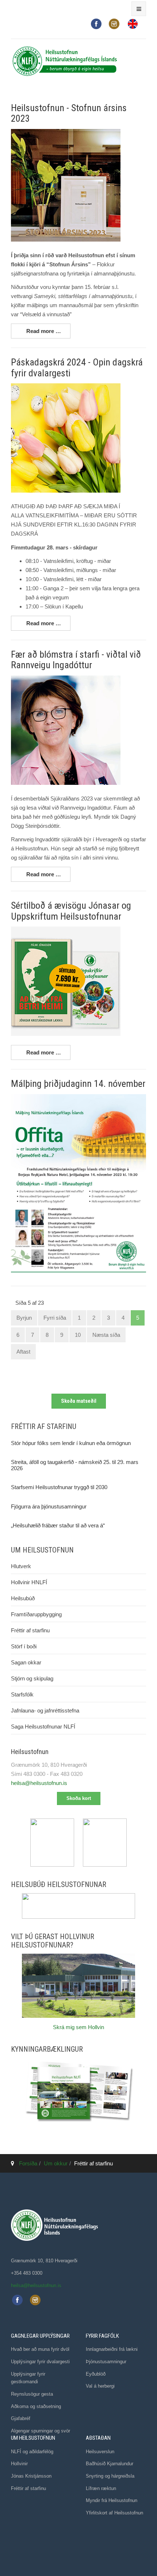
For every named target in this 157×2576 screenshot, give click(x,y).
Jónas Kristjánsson (31, 2476)
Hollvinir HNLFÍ (29, 1582)
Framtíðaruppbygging (36, 1614)
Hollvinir (19, 2464)
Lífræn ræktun (101, 2488)
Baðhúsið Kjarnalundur (110, 2464)
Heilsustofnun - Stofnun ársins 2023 (69, 113)
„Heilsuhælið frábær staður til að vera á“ (58, 1525)
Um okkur (56, 2163)
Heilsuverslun (100, 2452)
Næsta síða (106, 1335)
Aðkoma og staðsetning (36, 2406)
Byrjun (24, 1318)
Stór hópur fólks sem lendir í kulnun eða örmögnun (71, 1443)
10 (78, 1335)
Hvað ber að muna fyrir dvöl (40, 2349)
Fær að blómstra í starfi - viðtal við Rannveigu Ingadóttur (76, 660)
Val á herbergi (100, 2386)
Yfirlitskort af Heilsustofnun (114, 2513)
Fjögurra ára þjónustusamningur (49, 1506)
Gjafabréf (21, 2418)
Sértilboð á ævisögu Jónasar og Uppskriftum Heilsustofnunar (71, 911)
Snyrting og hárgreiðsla (110, 2476)
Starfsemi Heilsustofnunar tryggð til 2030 (59, 1487)
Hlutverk (21, 1566)
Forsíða (28, 2163)
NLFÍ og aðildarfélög (32, 2452)
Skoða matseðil (79, 1401)
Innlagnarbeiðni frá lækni (112, 2349)
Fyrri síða (55, 1318)
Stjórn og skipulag (32, 1678)
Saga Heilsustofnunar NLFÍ (43, 1727)
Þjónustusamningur (106, 2362)
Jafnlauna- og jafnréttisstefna (45, 1710)
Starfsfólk (22, 1694)
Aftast (23, 1352)
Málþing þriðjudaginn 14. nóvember (78, 1084)
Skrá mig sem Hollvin (78, 2027)
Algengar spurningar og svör (41, 2431)
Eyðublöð (96, 2374)
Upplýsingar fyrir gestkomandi (28, 2378)
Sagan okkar (26, 1662)
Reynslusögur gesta (32, 2394)
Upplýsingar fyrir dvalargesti (40, 2362)
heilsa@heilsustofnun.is (39, 1783)
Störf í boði (24, 1646)
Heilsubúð (23, 1598)
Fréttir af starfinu (30, 1630)
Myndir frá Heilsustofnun (112, 2500)
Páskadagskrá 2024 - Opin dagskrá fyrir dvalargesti (77, 368)
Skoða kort (79, 1798)
